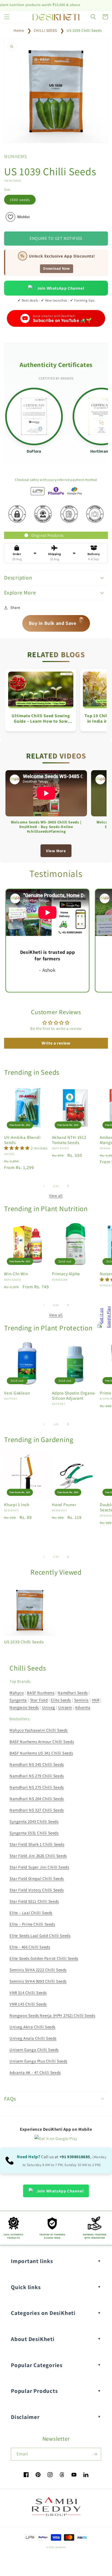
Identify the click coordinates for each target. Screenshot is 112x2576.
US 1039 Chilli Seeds (84, 30)
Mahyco (17, 1693)
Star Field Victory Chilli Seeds (37, 1890)
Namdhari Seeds (73, 1693)
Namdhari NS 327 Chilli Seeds (37, 1810)
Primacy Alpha (66, 1274)
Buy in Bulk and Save (57, 621)
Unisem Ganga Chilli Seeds (34, 2050)
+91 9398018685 (75, 2157)
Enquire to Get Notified (56, 238)
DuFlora (34, 451)
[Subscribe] (95, 2454)
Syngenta (18, 1700)
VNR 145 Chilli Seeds (28, 2004)
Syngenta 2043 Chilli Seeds (34, 1821)
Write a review (56, 1043)
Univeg (49, 1707)
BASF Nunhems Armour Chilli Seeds (42, 1742)
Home (19, 30)
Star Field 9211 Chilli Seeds (34, 1901)
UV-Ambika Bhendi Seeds (22, 1140)
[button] (7, 17)
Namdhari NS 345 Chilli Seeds (37, 1764)
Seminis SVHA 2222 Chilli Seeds (38, 1970)
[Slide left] (44, 1186)
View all (56, 1196)
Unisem (65, 1707)
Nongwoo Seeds (24, 1707)
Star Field (39, 1700)
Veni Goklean (17, 1393)
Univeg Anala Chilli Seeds (33, 2038)
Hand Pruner (64, 1505)
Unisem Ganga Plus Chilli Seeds (38, 2061)
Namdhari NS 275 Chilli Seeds (37, 1787)
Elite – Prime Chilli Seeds (32, 1924)
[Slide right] (68, 1186)
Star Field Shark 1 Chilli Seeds (37, 1844)
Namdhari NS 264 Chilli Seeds (37, 1799)
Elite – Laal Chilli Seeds (31, 1913)
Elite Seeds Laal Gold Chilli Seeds (40, 1936)
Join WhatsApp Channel (61, 288)
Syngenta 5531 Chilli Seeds (34, 1833)
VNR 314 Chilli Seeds (28, 1993)
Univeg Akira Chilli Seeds (32, 2027)
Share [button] (15, 607)
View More (56, 851)
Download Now (56, 269)
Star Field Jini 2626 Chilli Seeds (38, 1856)
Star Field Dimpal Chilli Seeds (37, 1878)
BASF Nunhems (41, 1693)
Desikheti (61, 2547)
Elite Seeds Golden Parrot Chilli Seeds (44, 1958)
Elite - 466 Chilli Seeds (30, 1947)
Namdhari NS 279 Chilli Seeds (37, 1776)
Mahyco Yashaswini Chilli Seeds (39, 1730)
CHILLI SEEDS (45, 30)
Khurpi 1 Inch (17, 1505)
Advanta (83, 1707)
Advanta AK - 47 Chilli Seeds (35, 2072)
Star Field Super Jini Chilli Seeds (39, 1867)
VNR (96, 1700)
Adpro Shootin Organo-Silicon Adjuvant (74, 1396)
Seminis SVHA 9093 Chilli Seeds (38, 1981)
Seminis (81, 1700)
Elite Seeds (61, 1700)
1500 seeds (20, 200)
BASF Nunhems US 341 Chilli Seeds (41, 1753)
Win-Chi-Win (16, 1274)
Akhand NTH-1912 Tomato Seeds (69, 1140)
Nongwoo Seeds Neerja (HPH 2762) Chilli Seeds (52, 2015)
